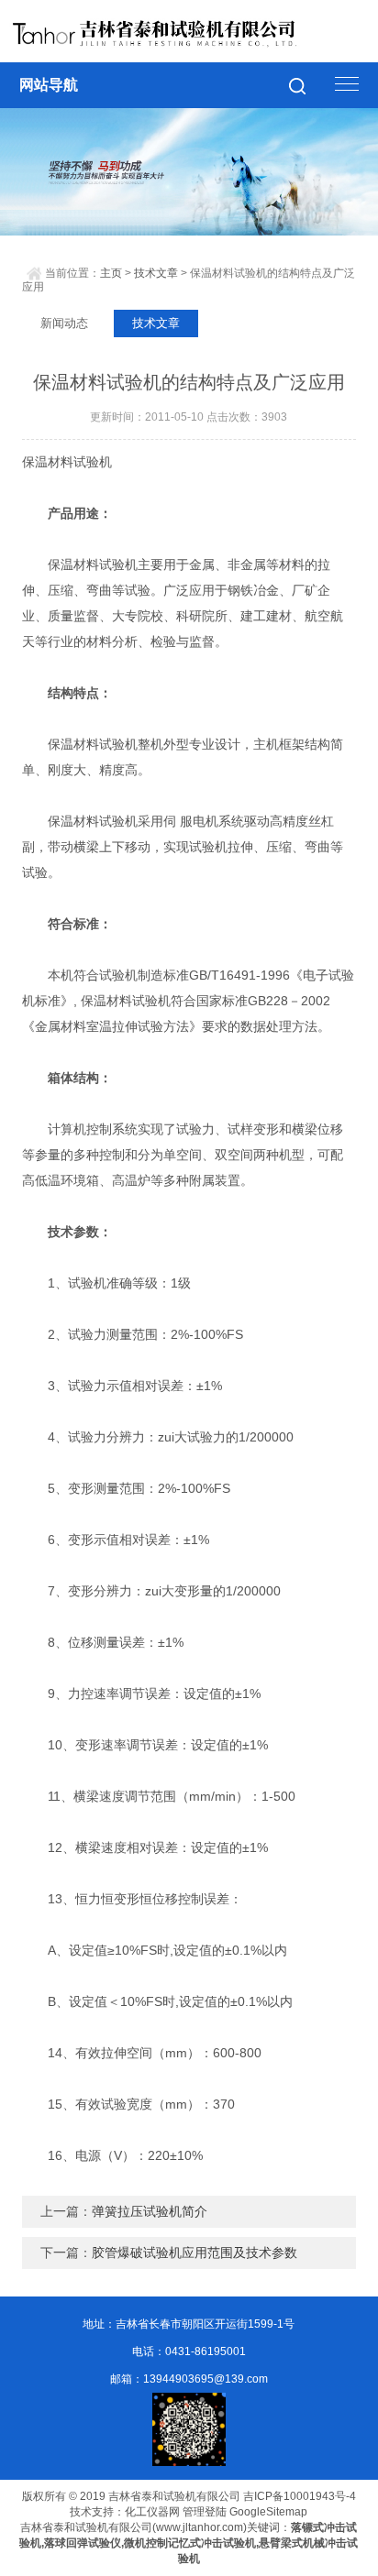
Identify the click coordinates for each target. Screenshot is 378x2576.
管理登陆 (205, 2512)
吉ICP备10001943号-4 (300, 2496)
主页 (111, 273)
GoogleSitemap (268, 2512)
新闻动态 (64, 323)
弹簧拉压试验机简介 (150, 2211)
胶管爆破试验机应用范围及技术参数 (195, 2253)
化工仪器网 (152, 2512)
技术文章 (156, 273)
